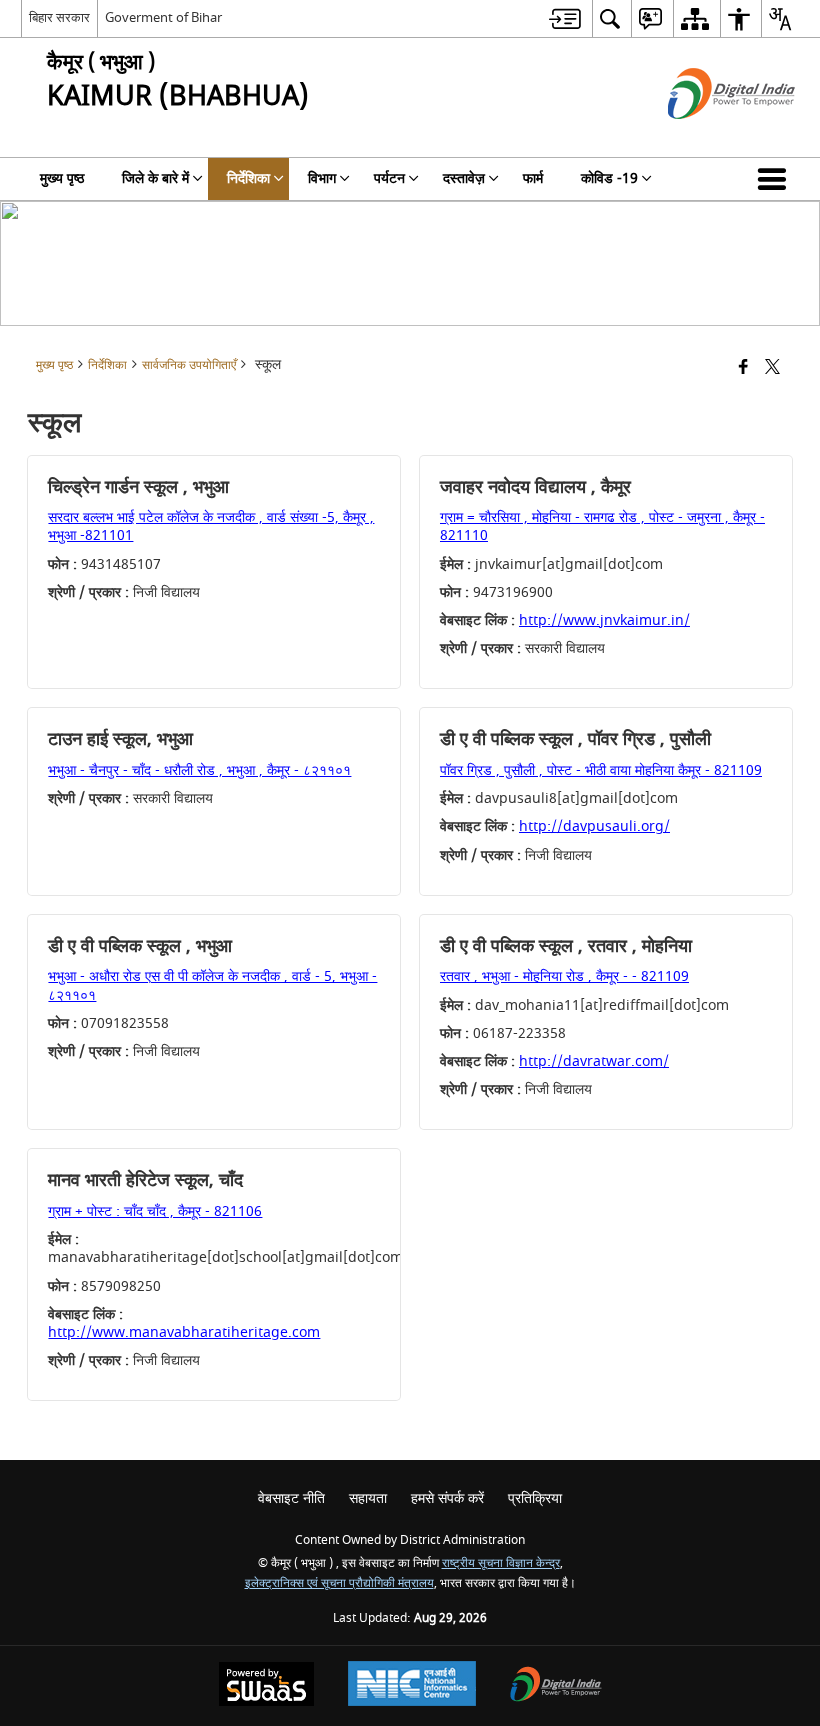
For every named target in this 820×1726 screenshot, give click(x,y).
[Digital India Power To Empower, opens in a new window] (556, 1686)
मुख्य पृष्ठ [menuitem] (62, 178)
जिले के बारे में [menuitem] (155, 178)
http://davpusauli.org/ (594, 826)
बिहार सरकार (59, 17)
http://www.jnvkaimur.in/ (604, 620)
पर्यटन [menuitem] (389, 178)
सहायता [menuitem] (368, 1498)
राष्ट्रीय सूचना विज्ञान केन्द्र (501, 1563)
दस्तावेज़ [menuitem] (464, 178)
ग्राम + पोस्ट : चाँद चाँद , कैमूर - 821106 (155, 1211)
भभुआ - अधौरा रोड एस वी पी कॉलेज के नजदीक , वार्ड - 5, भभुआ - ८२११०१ (212, 985)
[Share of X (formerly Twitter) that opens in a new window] (772, 368)
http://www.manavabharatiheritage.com (184, 1332)
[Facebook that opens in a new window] (743, 368)
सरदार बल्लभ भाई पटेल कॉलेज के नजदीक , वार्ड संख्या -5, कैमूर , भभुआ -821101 (211, 526)
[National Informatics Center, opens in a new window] (412, 1686)
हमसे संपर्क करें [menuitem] (447, 1498)
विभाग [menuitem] (322, 178)
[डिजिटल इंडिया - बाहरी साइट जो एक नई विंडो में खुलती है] (706, 136)
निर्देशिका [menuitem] (248, 178)
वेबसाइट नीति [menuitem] (291, 1498)
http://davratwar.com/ (594, 1061)
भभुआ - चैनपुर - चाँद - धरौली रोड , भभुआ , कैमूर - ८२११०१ (199, 770)
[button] (776, 179)
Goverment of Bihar (163, 17)
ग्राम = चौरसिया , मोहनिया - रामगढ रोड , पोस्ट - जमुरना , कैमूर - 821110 (602, 526)
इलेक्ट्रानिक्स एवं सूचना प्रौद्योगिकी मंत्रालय (339, 1583)
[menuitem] (565, 18)
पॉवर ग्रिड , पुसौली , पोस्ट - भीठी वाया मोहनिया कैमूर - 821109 (601, 770)
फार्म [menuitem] (533, 178)
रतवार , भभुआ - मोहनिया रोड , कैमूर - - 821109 (564, 976)
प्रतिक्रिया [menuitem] (535, 1498)
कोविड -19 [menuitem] (609, 178)
